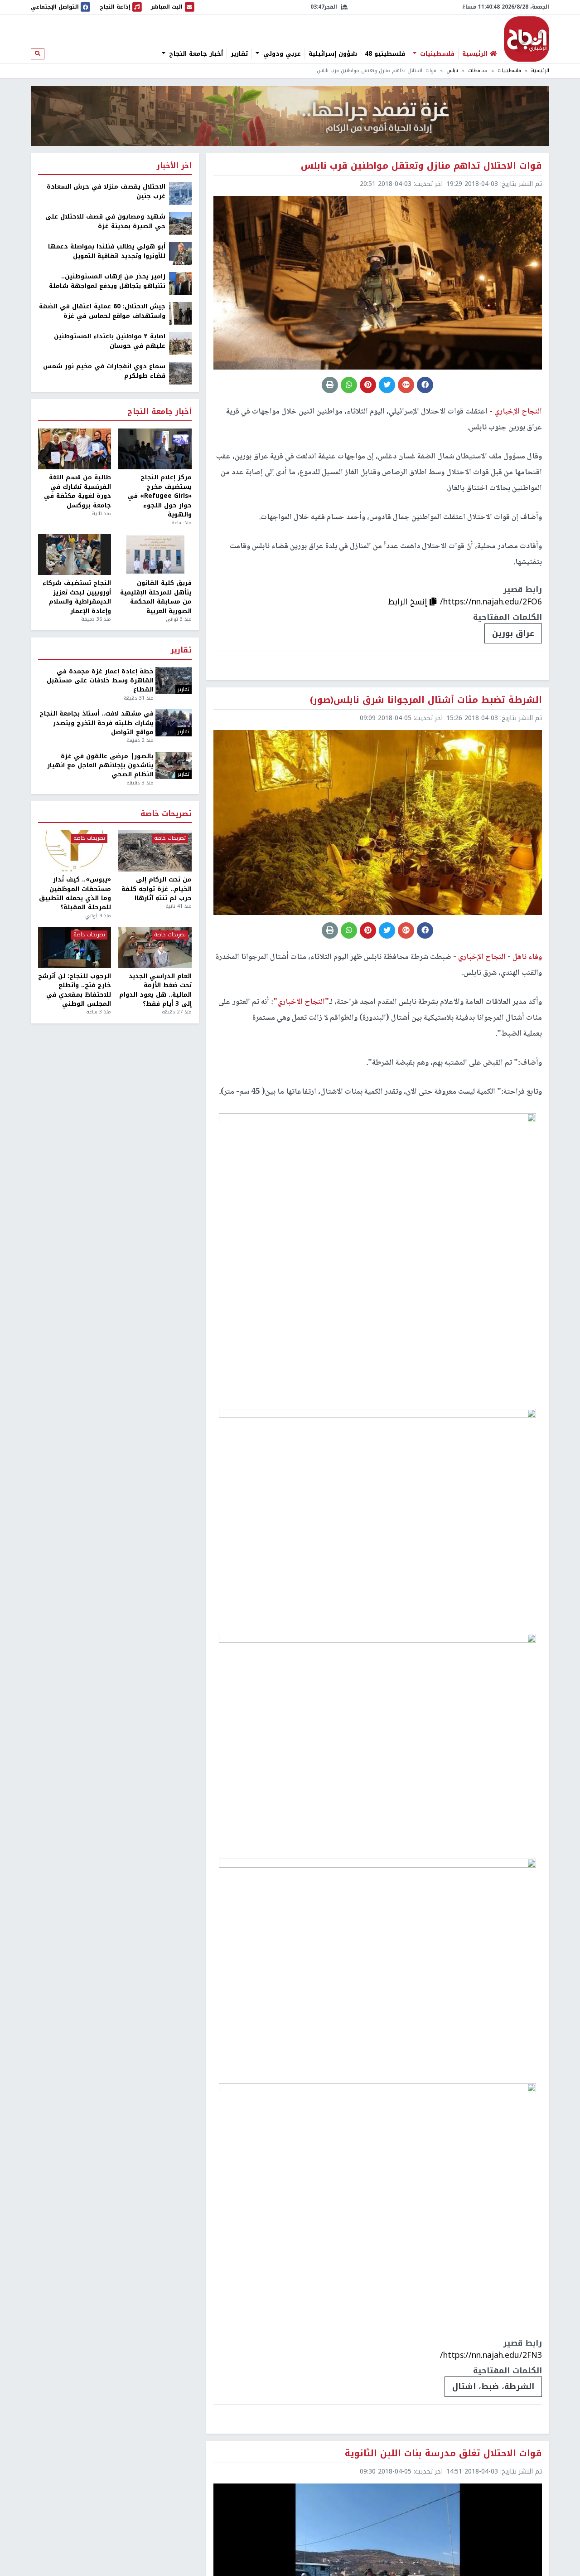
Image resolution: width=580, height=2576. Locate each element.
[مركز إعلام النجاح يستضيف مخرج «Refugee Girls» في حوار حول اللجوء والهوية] (155, 449)
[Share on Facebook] (425, 385)
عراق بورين (513, 633)
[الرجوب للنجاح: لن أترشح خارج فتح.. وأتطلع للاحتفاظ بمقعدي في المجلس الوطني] (75, 947)
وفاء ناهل (526, 957)
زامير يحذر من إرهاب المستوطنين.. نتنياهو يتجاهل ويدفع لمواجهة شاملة (107, 281)
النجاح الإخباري (527, 39)
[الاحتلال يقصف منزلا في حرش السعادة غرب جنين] (180, 193)
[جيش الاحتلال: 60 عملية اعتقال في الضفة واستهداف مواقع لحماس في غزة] (180, 313)
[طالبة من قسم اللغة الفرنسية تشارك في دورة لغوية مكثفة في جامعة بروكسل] (75, 449)
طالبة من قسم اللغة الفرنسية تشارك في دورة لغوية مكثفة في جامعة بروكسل (77, 492)
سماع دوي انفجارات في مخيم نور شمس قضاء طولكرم (104, 371)
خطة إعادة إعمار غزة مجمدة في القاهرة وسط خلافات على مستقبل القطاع (100, 681)
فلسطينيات (436, 54)
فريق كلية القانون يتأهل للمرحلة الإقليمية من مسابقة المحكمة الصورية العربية (156, 597)
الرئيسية (540, 71)
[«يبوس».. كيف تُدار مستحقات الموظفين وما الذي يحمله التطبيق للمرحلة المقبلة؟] (75, 851)
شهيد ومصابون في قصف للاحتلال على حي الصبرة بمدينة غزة (105, 222)
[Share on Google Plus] (406, 385)
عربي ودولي (281, 54)
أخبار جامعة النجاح (195, 54)
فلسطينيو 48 (385, 54)
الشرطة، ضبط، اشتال (493, 2386)
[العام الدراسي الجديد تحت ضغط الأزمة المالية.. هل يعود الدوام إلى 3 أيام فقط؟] (155, 947)
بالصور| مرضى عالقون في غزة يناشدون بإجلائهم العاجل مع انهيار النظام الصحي (100, 766)
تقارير (239, 54)
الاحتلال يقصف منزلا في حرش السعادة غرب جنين (106, 192)
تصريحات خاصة (166, 814)
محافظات (478, 71)
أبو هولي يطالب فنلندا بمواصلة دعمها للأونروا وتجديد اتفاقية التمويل (107, 251)
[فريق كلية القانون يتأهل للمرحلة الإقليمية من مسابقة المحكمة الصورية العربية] (155, 555)
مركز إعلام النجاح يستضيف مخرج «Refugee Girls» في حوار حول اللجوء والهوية (159, 496)
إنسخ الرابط (409, 602)
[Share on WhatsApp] (349, 385)
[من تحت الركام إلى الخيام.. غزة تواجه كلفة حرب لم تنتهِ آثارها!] (155, 851)
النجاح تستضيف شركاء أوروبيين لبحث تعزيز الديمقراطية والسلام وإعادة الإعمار (77, 597)
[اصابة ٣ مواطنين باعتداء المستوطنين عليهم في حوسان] (180, 343)
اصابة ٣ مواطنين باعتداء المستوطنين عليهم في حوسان (110, 341)
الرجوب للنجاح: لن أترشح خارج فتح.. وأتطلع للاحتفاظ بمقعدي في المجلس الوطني (75, 990)
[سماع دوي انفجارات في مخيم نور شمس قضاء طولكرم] (180, 373)
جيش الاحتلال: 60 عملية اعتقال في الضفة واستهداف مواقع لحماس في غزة (102, 311)
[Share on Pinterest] (368, 385)
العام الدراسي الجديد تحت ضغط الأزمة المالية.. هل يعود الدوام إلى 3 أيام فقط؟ (155, 990)
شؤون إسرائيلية (333, 54)
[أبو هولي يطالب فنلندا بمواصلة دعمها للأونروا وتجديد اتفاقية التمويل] (180, 253)
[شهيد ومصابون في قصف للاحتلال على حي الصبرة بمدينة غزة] (180, 223)
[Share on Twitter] (387, 385)
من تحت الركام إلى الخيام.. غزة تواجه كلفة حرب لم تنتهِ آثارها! (156, 889)
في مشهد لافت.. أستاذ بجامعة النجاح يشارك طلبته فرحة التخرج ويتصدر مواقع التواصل (97, 723)
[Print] (330, 385)
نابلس (452, 71)
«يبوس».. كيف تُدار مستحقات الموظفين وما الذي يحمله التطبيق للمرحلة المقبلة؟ (75, 894)
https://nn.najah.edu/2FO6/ (491, 602)
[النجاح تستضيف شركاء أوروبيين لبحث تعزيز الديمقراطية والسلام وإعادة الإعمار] (75, 555)
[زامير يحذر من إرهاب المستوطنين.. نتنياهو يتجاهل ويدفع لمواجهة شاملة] (180, 283)
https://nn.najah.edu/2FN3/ (491, 2355)
